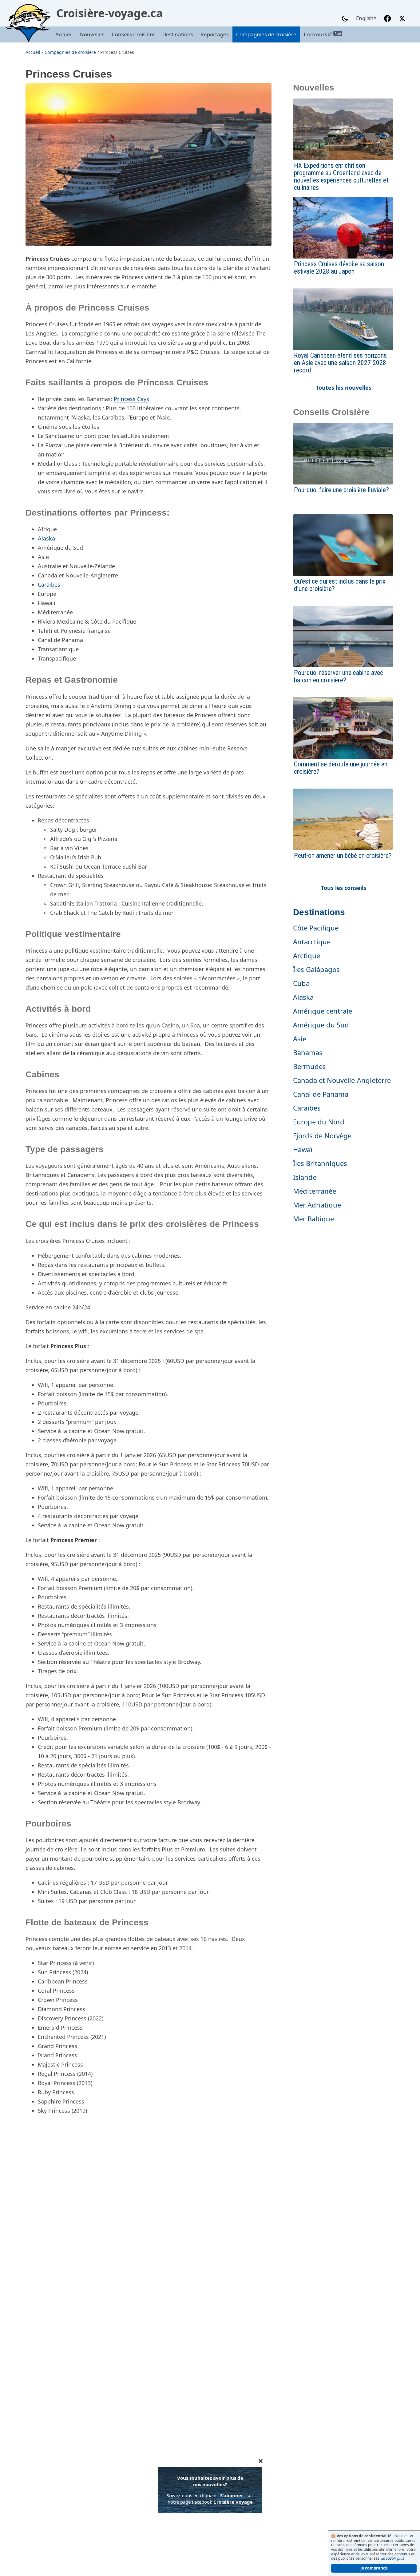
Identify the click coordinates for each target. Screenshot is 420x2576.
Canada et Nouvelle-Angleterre (342, 1080)
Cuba (301, 983)
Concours (321, 34)
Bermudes (309, 1066)
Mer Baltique (313, 1219)
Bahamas (308, 1052)
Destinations (178, 34)
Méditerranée (315, 1191)
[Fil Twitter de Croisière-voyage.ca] (402, 18)
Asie (300, 1039)
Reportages (215, 34)
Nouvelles (92, 34)
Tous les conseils (344, 888)
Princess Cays (131, 399)
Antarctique (312, 942)
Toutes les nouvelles (344, 388)
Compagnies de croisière (266, 34)
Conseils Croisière (133, 34)
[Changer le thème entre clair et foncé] (345, 18)
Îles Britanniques (320, 1163)
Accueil (64, 34)
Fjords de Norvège (322, 1135)
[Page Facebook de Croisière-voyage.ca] (387, 18)
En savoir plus (393, 2558)
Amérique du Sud (321, 1025)
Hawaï (303, 1149)
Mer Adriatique (317, 1205)
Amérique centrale (323, 1011)
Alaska (46, 538)
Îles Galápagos (316, 969)
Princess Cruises (117, 52)
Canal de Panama (321, 1094)
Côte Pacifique (316, 928)
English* (366, 18)
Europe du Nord (319, 1122)
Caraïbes (49, 585)
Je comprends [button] (374, 2568)
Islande (305, 1177)
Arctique (307, 955)
